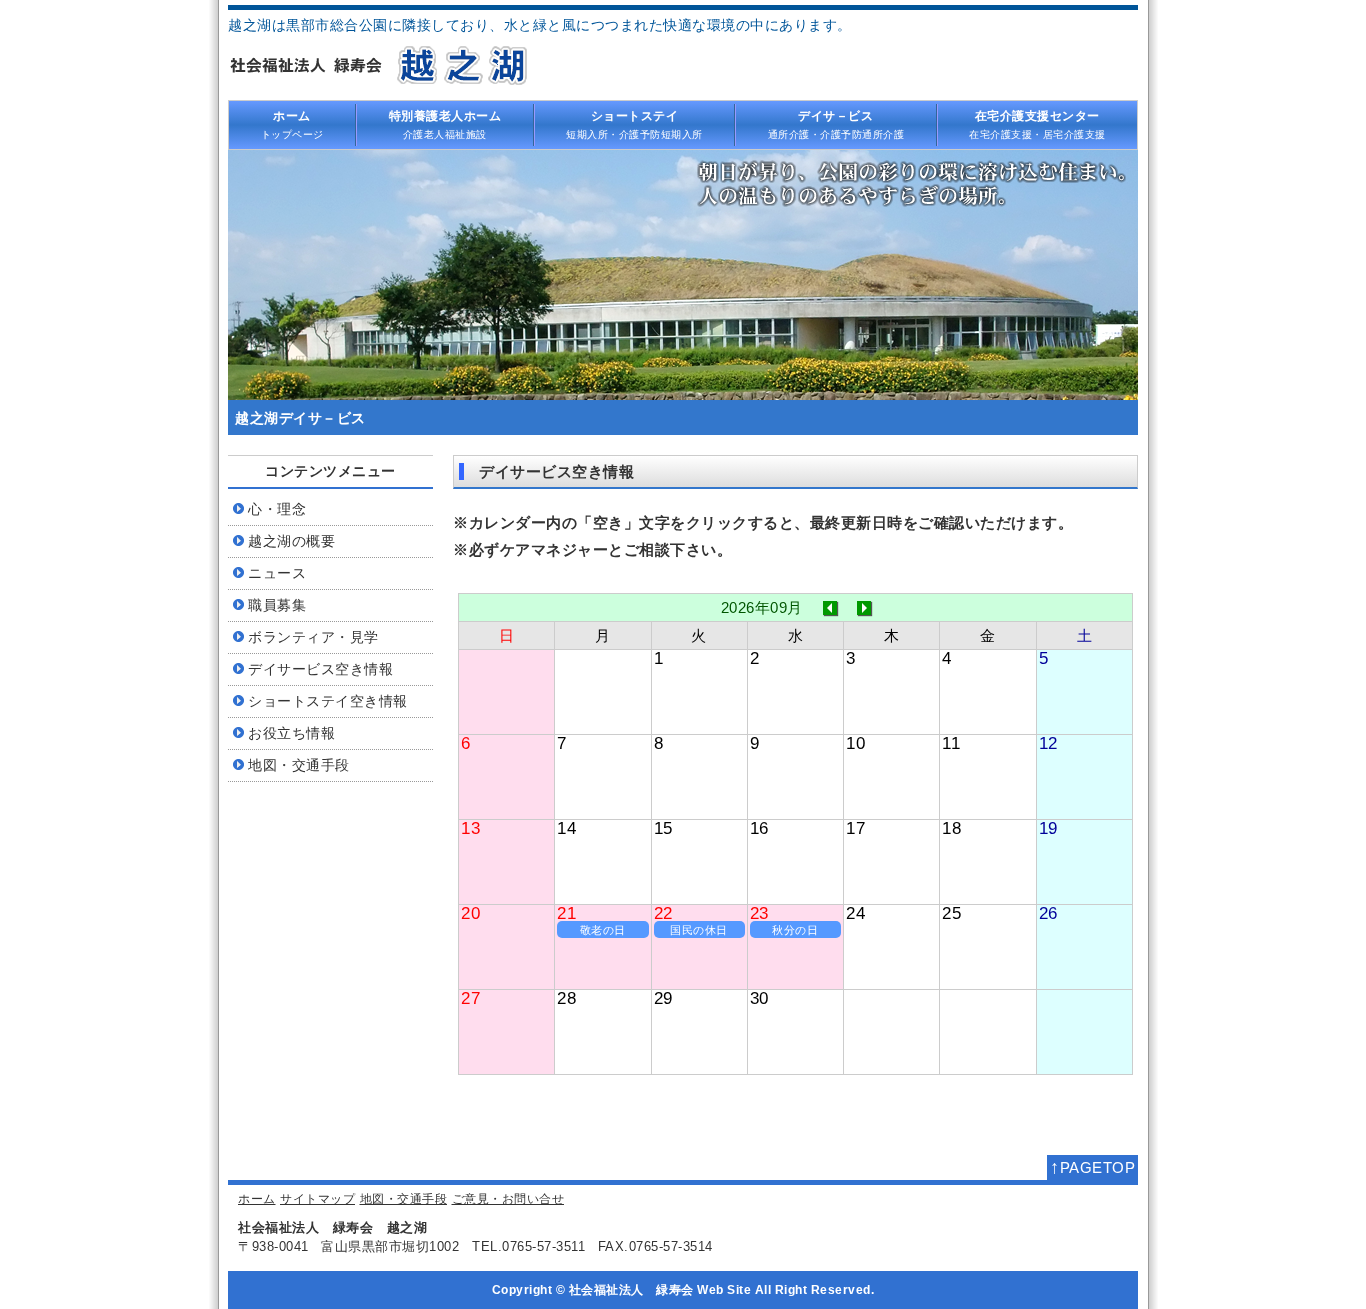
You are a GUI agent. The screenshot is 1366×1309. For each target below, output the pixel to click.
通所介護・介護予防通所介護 (836, 124)
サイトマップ (317, 1199)
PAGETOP (1092, 1167)
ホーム (257, 1199)
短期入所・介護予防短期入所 (634, 124)
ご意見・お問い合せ (508, 1199)
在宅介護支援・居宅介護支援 (1037, 124)
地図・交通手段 (404, 1199)
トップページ (292, 124)
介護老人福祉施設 (445, 124)
